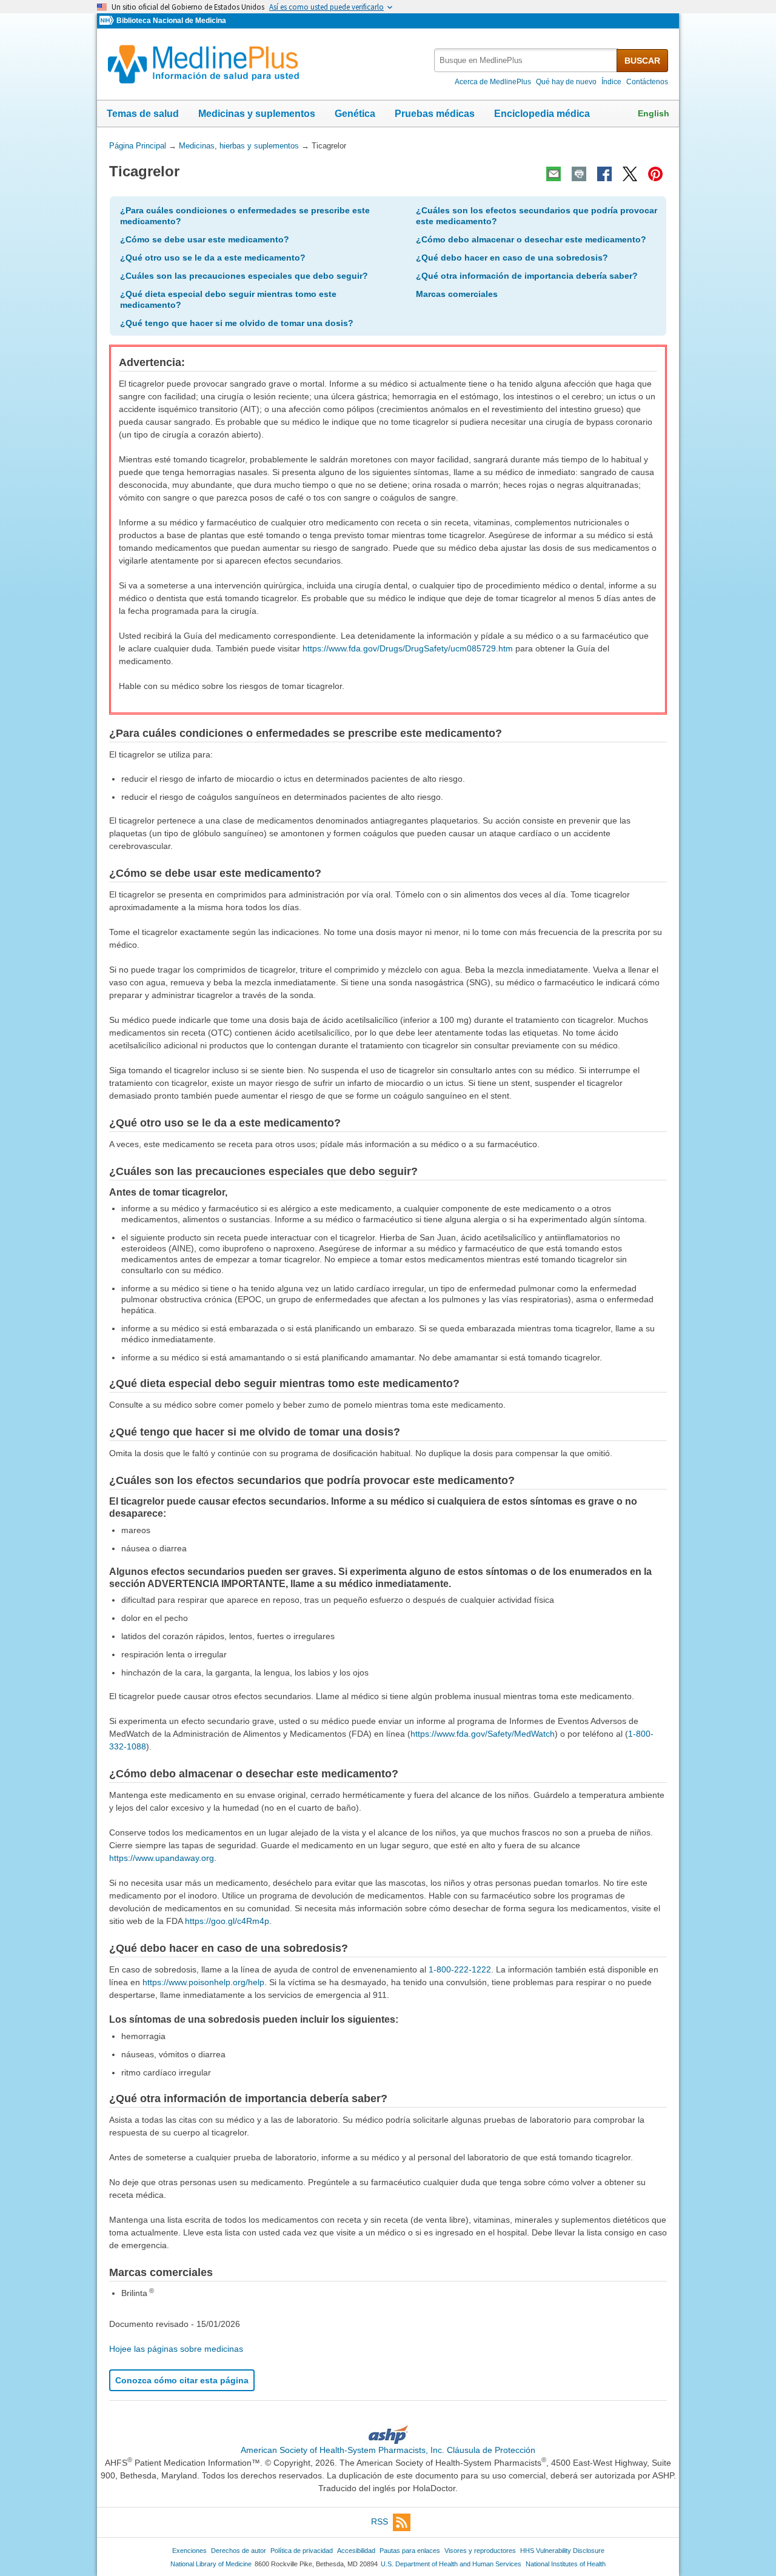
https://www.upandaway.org (162, 1858)
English (654, 113)
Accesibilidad (356, 2551)
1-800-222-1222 (460, 1969)
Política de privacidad (302, 2551)
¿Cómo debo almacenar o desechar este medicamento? (531, 239)
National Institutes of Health (566, 2564)
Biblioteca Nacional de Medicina (171, 21)
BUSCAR (642, 61)
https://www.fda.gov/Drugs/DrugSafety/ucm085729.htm (408, 648)
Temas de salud (143, 114)
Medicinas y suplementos (257, 114)
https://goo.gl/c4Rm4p (227, 1921)
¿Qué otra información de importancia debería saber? (527, 276)
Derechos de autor (239, 2551)
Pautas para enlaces (410, 2551)
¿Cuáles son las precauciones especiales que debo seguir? (244, 276)
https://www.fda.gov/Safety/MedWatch (483, 1734)
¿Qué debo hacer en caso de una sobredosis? (512, 258)
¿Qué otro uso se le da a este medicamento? (213, 258)
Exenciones (189, 2551)
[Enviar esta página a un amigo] (554, 174)
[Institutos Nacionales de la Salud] (108, 21)
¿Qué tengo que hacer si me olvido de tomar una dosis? (237, 323)
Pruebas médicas (435, 114)
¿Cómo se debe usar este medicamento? (205, 239)
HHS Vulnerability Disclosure (562, 2551)
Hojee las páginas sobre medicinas (176, 2349)
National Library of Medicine (211, 2564)
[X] (630, 174)
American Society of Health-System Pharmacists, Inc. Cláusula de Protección (388, 2450)
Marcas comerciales (457, 294)
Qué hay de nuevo (566, 82)
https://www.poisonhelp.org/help (203, 1982)
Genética (355, 114)
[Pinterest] (655, 174)
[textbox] (526, 60)
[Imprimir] (579, 174)
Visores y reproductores (480, 2551)
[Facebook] (604, 174)
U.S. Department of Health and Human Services (451, 2564)
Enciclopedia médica (542, 114)
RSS (380, 2521)
